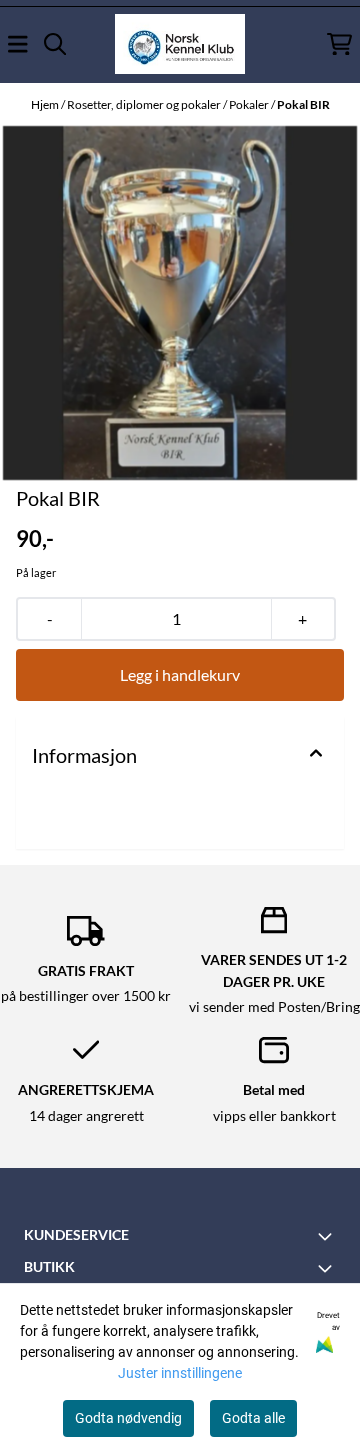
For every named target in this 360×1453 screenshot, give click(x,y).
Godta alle (253, 1418)
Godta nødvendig (128, 1418)
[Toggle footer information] (328, 1236)
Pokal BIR (303, 104)
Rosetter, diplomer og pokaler (145, 104)
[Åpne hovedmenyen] (18, 44)
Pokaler (250, 104)
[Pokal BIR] (180, 303)
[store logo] (180, 44)
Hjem (46, 104)
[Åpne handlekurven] (339, 44)
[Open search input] (55, 44)
